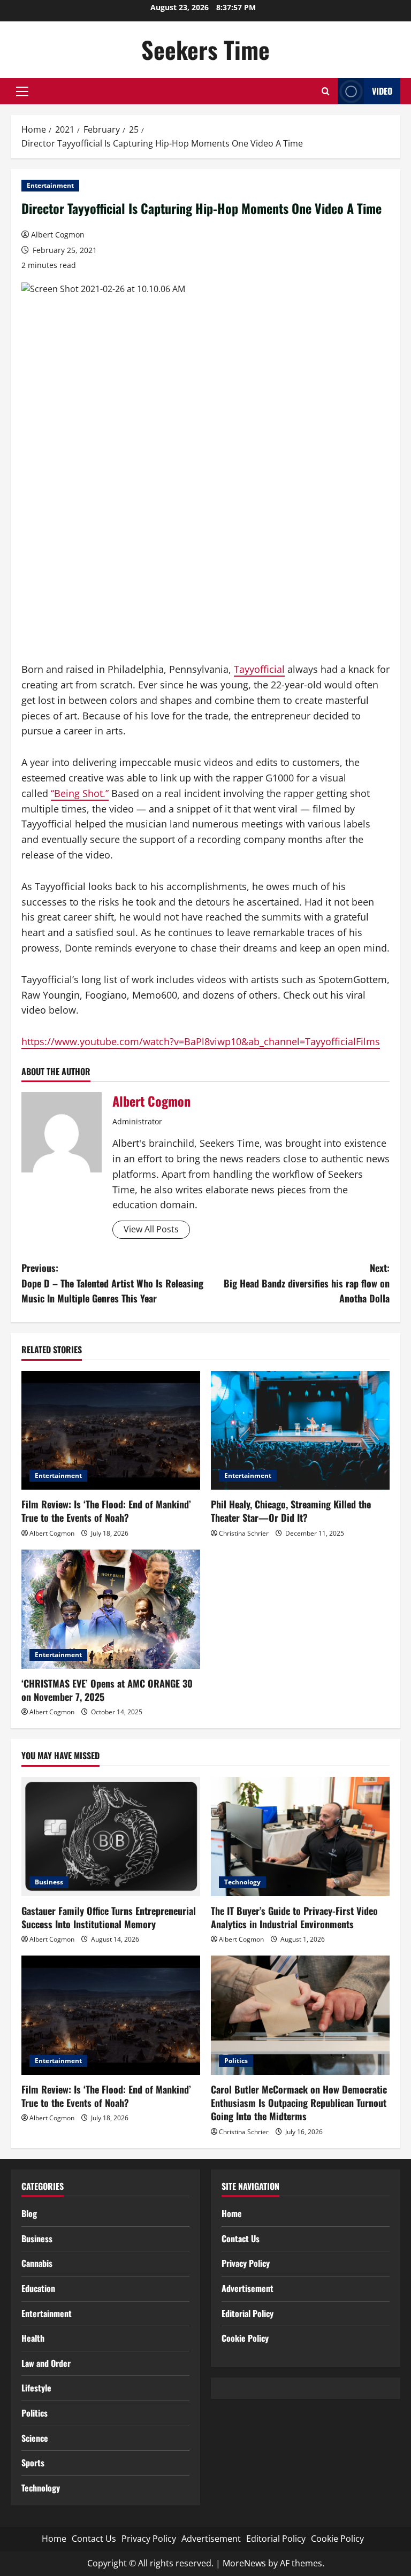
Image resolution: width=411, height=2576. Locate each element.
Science (35, 2438)
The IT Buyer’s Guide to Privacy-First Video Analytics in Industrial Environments (294, 1917)
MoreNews (244, 2563)
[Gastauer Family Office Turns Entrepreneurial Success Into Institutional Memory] (111, 1837)
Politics (236, 2061)
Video (382, 91)
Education (38, 2288)
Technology (242, 1882)
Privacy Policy (246, 2263)
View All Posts (151, 1229)
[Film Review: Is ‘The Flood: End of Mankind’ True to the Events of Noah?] (111, 1431)
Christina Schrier (244, 1533)
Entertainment (50, 185)
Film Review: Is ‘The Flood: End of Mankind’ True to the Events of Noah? (106, 1511)
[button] (22, 91)
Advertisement (248, 2288)
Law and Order (46, 2363)
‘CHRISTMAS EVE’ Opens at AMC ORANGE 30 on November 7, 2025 (107, 1690)
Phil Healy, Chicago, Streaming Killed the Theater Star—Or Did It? (291, 1511)
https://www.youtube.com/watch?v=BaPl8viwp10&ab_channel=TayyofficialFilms (201, 1041)
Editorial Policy (248, 2313)
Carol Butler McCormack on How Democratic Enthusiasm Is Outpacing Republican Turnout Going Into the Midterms (299, 2103)
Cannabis (37, 2263)
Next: (307, 1283)
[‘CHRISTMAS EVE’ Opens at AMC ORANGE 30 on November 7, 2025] (111, 1609)
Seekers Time (205, 49)
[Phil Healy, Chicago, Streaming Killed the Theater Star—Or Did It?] (300, 1431)
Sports (33, 2463)
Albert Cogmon (58, 235)
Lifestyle (36, 2388)
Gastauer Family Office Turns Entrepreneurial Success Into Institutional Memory (109, 1917)
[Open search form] (326, 91)
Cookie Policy (245, 2338)
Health (33, 2338)
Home (232, 2213)
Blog (29, 2213)
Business (49, 1882)
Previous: (112, 1283)
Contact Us (241, 2238)
